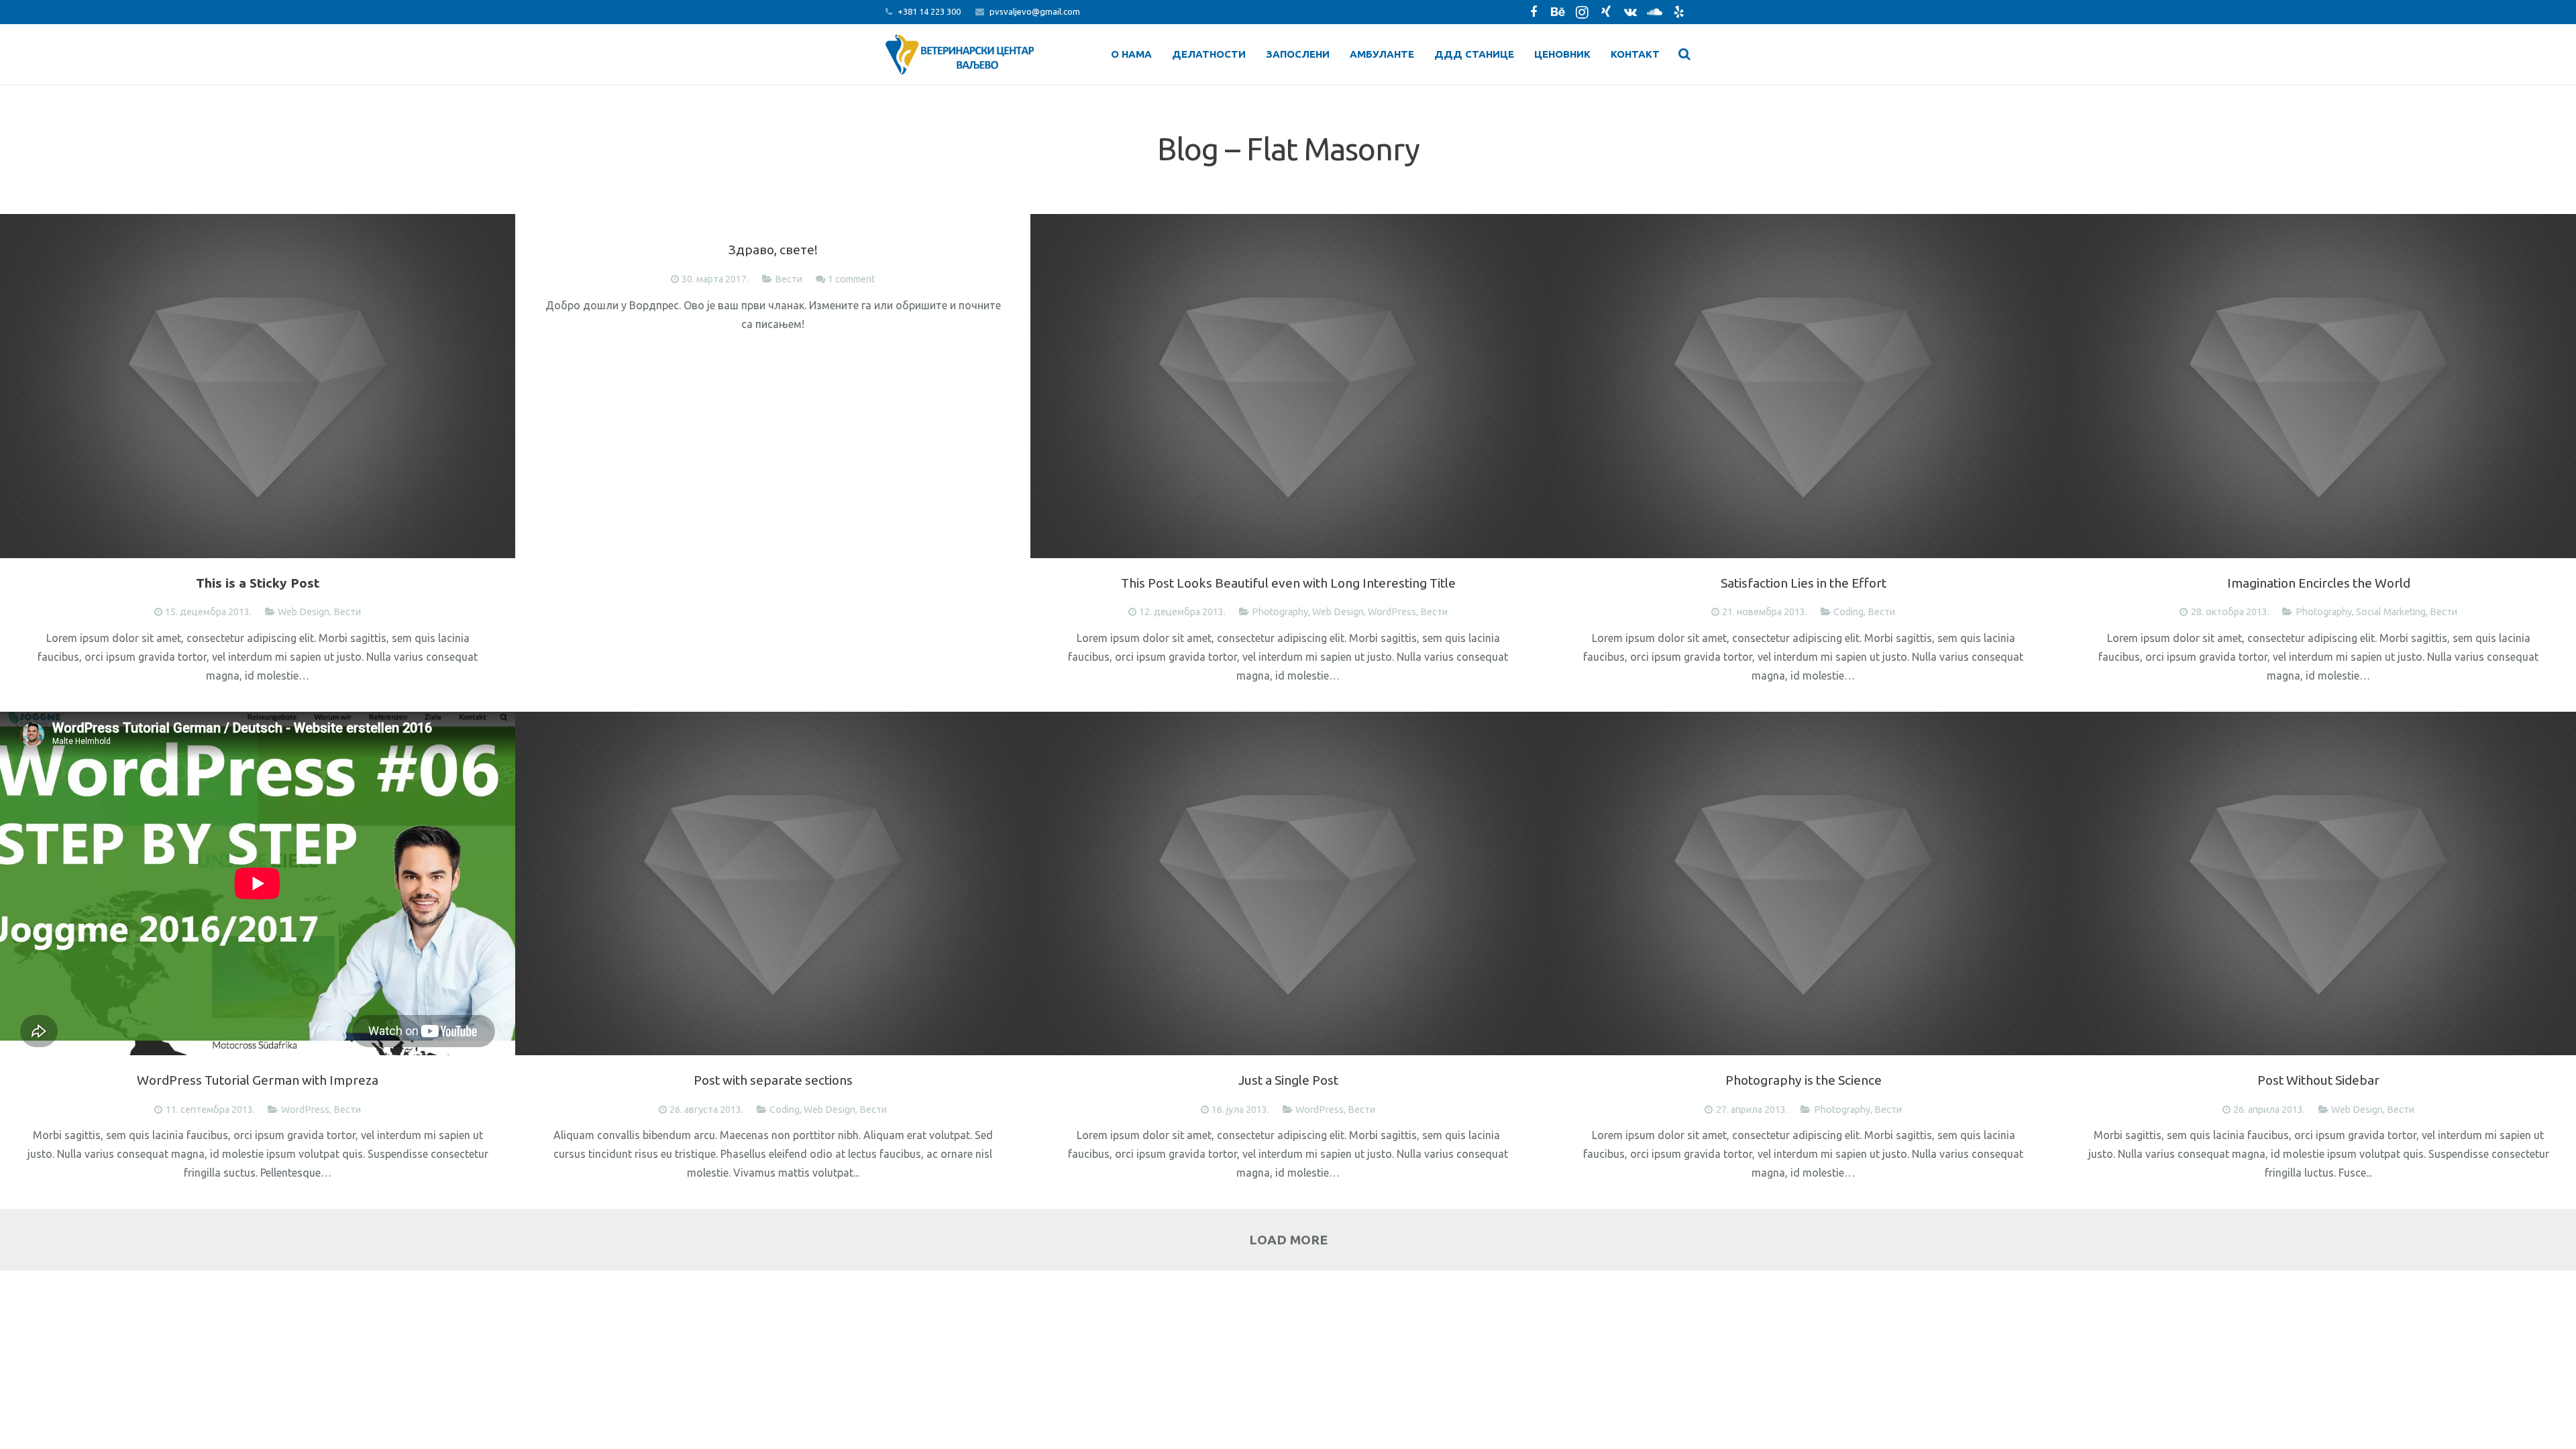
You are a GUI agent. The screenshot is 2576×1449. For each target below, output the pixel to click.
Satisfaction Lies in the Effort (1804, 583)
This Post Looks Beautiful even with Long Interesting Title (1288, 583)
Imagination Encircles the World (2319, 583)
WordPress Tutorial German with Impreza (258, 1080)
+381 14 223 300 (929, 11)
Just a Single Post (1288, 1080)
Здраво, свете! (773, 250)
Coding (1848, 612)
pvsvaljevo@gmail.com (1035, 11)
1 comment (851, 279)
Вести (347, 612)
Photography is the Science (1804, 1080)
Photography (1280, 612)
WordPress (1392, 612)
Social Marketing (2391, 612)
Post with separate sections (773, 1080)
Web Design (304, 612)
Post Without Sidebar (2318, 1080)
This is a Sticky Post (258, 583)
